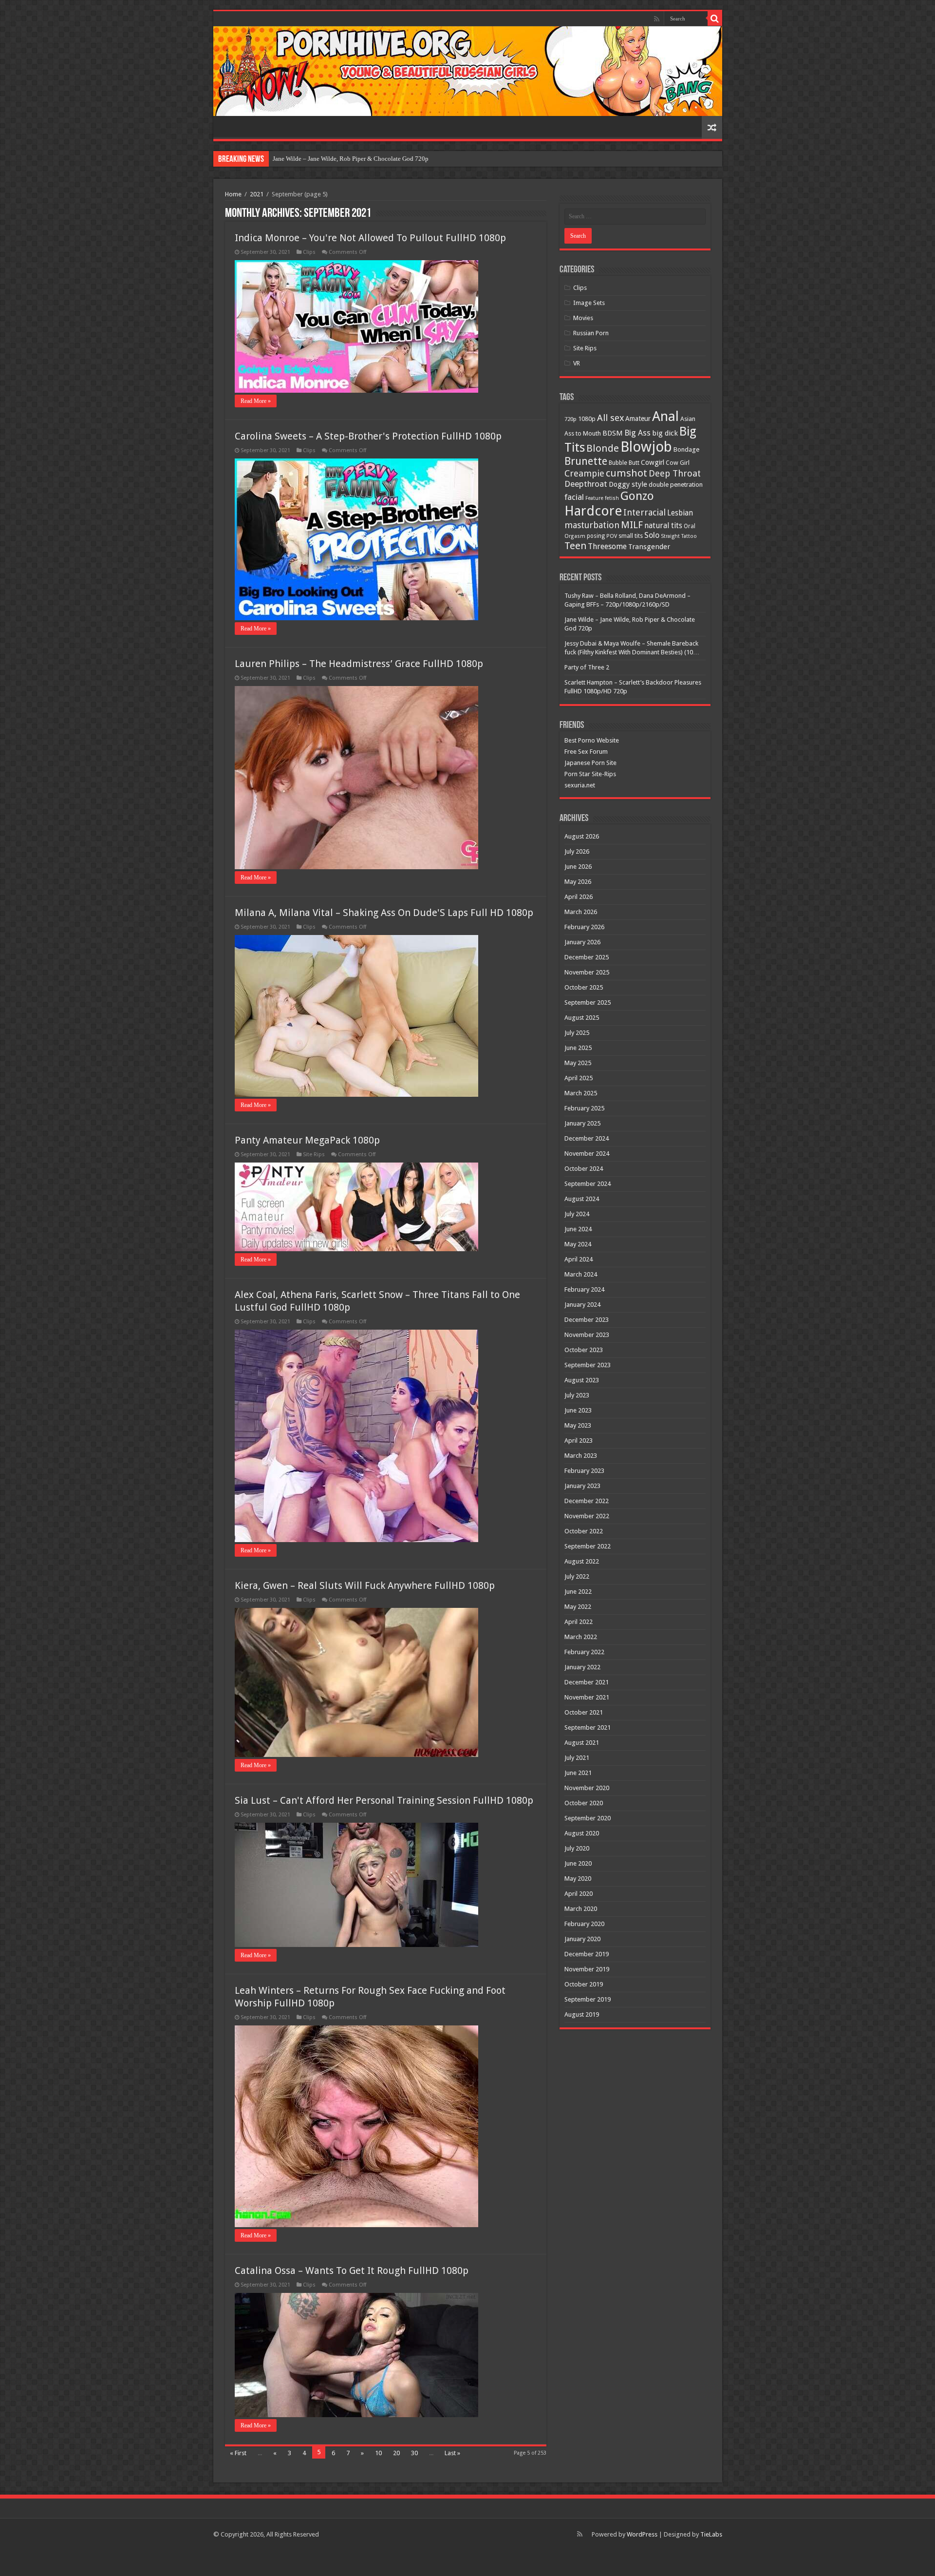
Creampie (584, 473)
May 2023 (578, 1425)
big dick (665, 433)
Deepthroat (586, 484)
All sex (610, 418)
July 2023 (577, 1395)
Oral (690, 526)
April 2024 (579, 1259)
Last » (452, 2453)
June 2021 (578, 1773)
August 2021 (582, 1743)
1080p (587, 419)
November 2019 (587, 1969)
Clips (309, 252)
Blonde (603, 448)
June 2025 (578, 1048)
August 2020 (582, 1833)
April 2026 (579, 897)
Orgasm (575, 536)
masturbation (592, 525)
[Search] (715, 19)
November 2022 (587, 1516)
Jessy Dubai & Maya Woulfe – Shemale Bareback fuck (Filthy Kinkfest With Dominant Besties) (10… (406, 159)
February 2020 (584, 1924)
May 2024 (578, 1244)
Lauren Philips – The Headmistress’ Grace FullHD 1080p (359, 664)
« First (238, 2453)
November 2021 (587, 1697)
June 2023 (578, 1410)
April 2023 (579, 1441)
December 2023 (587, 1320)
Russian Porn (591, 333)
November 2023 (587, 1335)
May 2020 (578, 1879)
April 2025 (579, 1078)
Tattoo (689, 536)
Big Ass (637, 433)
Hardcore (593, 511)
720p (570, 419)
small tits (631, 536)
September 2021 (588, 1727)
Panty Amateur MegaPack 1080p (307, 1140)
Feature (594, 498)
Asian (688, 419)
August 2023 (582, 1380)
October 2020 (584, 1803)
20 (396, 2453)
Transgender (649, 547)
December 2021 (587, 1682)
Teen (575, 546)
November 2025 (587, 972)
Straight (670, 536)
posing (596, 536)
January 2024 (582, 1305)
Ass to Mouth (583, 433)
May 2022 (578, 1607)
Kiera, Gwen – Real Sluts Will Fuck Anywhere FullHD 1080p (365, 1585)
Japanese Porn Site (590, 763)
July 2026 (577, 851)
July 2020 (577, 1848)
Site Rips (314, 1154)
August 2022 (582, 1561)
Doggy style (628, 484)
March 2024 (581, 1274)
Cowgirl (653, 462)
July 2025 (577, 1033)
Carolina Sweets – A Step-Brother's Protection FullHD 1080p (368, 436)
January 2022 (582, 1667)
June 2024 (578, 1229)
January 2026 (582, 942)
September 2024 (588, 1184)
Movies (583, 318)
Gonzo (637, 496)
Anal (665, 416)
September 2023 (588, 1365)
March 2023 (581, 1456)
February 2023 (584, 1471)
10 (378, 2453)
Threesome (607, 546)
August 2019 (582, 2014)
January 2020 (582, 1939)
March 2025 (581, 1093)
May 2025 (578, 1063)
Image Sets (589, 303)
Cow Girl (678, 463)
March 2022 (581, 1637)
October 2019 (584, 1984)
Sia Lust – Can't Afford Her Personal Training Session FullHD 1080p (384, 1800)
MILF (632, 525)
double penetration (676, 485)
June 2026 (578, 867)
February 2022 (584, 1652)
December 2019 (587, 1954)
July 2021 (577, 1758)
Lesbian (680, 513)
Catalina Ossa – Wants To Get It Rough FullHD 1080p (352, 2271)
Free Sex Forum (586, 752)
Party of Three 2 (587, 667)
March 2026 (581, 912)
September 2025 (588, 1002)
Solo (652, 535)
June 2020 (578, 1863)
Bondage (686, 449)
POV (612, 536)
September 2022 (588, 1546)
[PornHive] (468, 71)
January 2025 (582, 1123)
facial (574, 497)
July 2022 (577, 1576)
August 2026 (582, 836)
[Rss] (657, 19)
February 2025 (584, 1108)
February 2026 (584, 927)
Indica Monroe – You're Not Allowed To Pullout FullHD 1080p (370, 238)
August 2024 (582, 1199)
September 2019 (588, 1999)
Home (233, 194)
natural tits (663, 525)
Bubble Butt (624, 463)
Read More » (256, 401)
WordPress (642, 2534)
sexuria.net (580, 785)
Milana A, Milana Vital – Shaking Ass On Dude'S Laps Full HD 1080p (384, 913)
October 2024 (584, 1169)
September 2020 (588, 1818)
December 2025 (587, 957)
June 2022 (578, 1592)
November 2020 (587, 1788)
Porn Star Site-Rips (590, 774)
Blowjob (646, 447)
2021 (257, 194)
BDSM (613, 433)
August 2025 (582, 1018)
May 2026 (578, 882)
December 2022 (587, 1501)
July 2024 (577, 1214)
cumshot (626, 473)
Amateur (638, 419)
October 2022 (584, 1531)
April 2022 (579, 1622)
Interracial (645, 512)
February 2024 (584, 1289)
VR (577, 363)
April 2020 (579, 1894)
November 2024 (587, 1154)
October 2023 (584, 1350)
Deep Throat (675, 473)
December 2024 (587, 1138)
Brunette (586, 461)
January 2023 (582, 1486)
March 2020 (581, 1909)
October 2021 (584, 1712)
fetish (612, 498)
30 (414, 2453)
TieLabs (711, 2534)
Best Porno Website (592, 740)
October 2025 (584, 987)
